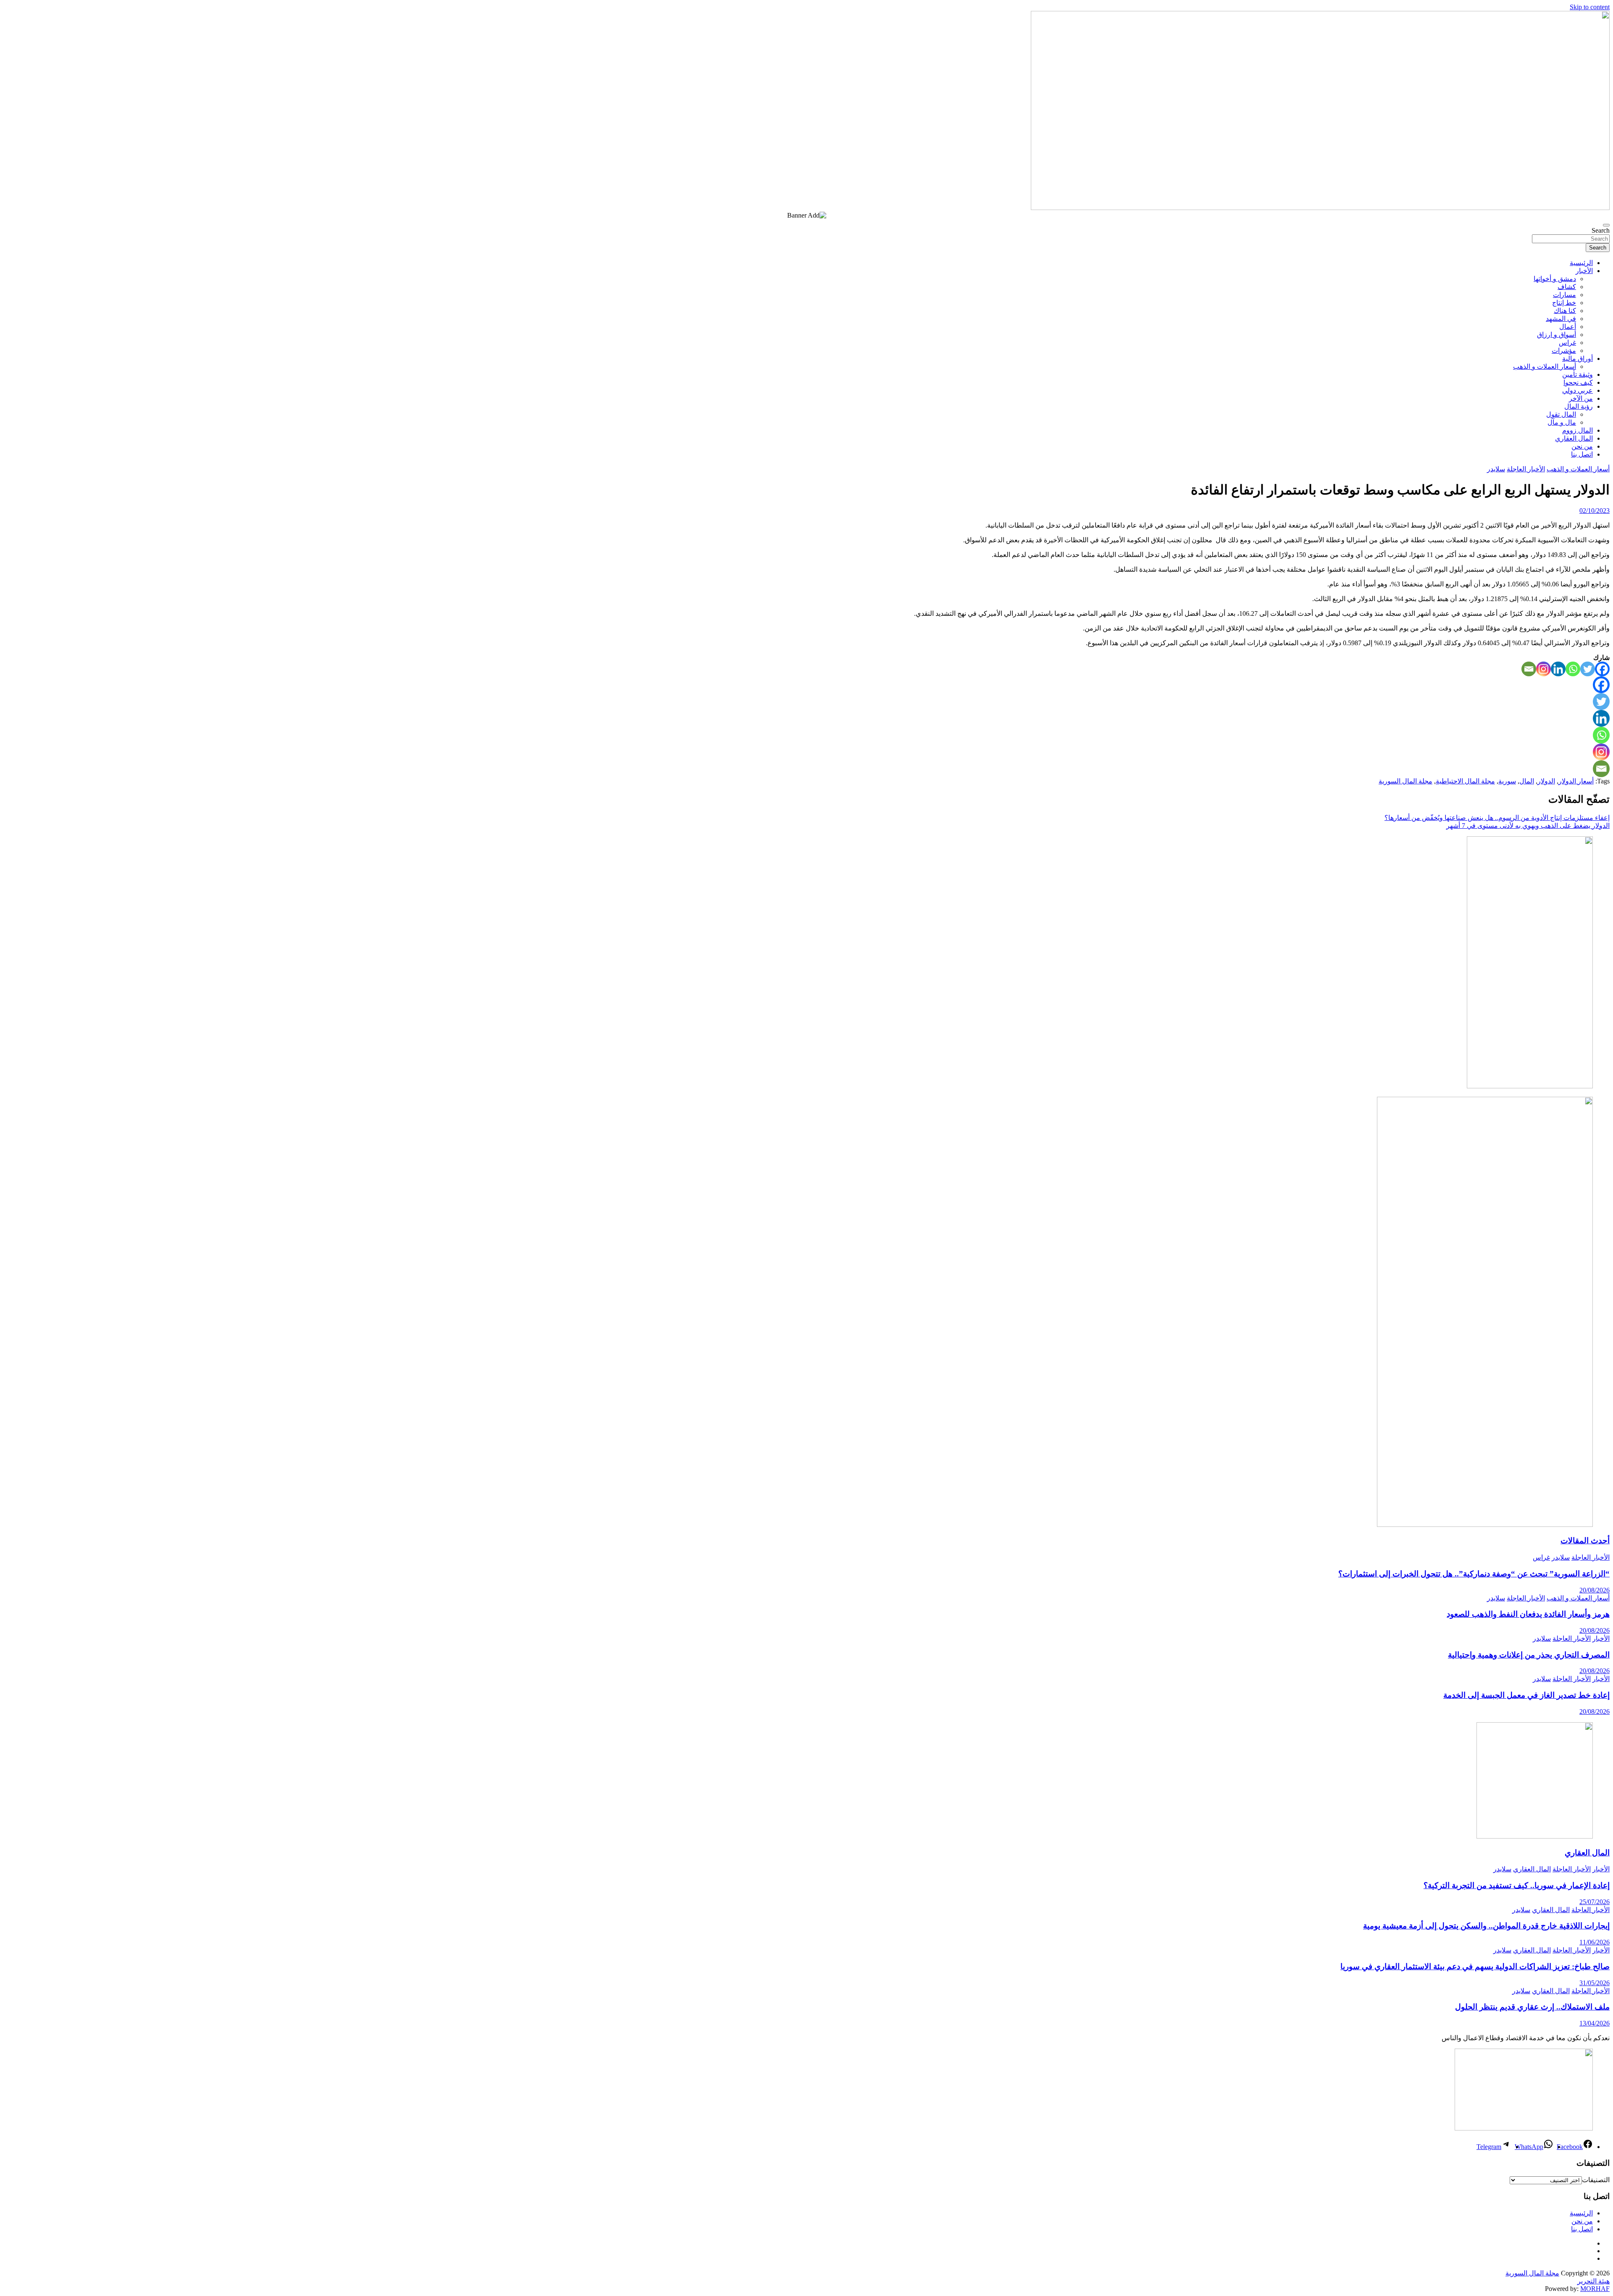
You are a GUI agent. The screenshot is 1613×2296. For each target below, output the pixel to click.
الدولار (1546, 781)
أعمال (1568, 327)
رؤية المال (1579, 406)
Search (1601, 230)
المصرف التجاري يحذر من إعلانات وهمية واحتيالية (1529, 1655)
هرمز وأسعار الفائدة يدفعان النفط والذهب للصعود (1528, 1614)
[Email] (1529, 669)
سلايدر (1496, 469)
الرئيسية (1581, 263)
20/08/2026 (1595, 1590)
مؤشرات (1564, 351)
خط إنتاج (1564, 303)
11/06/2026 (1595, 1942)
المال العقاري (1574, 438)
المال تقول (1561, 414)
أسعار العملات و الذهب (1545, 366)
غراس (1567, 343)
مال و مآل (1562, 422)
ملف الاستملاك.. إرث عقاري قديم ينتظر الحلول (1532, 2007)
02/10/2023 (1595, 511)
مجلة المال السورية (1405, 781)
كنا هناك (1565, 311)
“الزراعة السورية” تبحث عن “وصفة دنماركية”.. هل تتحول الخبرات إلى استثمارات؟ (1474, 1574)
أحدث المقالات (1585, 1541)
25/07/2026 (1595, 1902)
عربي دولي (1578, 390)
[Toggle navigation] (1606, 225)
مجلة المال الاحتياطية (1465, 781)
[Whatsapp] (1573, 669)
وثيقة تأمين (1578, 374)
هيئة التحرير (1593, 2281)
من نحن (1582, 446)
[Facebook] (1602, 669)
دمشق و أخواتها (1555, 279)
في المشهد (1561, 319)
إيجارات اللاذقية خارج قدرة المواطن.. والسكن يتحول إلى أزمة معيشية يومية (1486, 1926)
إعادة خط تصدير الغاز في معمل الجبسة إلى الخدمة (1526, 1695)
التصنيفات (1596, 2180)
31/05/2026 (1595, 1983)
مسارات (1564, 295)
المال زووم (1578, 430)
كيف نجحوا (1578, 382)
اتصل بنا (1582, 454)
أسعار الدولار (1576, 781)
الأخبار (1584, 271)
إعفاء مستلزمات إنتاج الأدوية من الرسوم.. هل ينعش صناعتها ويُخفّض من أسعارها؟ (1497, 818)
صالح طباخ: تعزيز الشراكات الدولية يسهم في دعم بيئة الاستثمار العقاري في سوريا (1475, 1966)
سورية (1507, 781)
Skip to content (1590, 7)
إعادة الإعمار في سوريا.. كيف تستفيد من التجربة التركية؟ (1517, 1885)
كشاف (1567, 287)
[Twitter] (1588, 669)
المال (1527, 781)
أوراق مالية (1578, 359)
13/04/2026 (1595, 2023)
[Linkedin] (1558, 669)
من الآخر (1581, 398)
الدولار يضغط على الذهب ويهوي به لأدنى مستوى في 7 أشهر (1528, 826)
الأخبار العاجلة (1526, 469)
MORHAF (1595, 2289)
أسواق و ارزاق (1557, 335)
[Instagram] (1543, 669)
